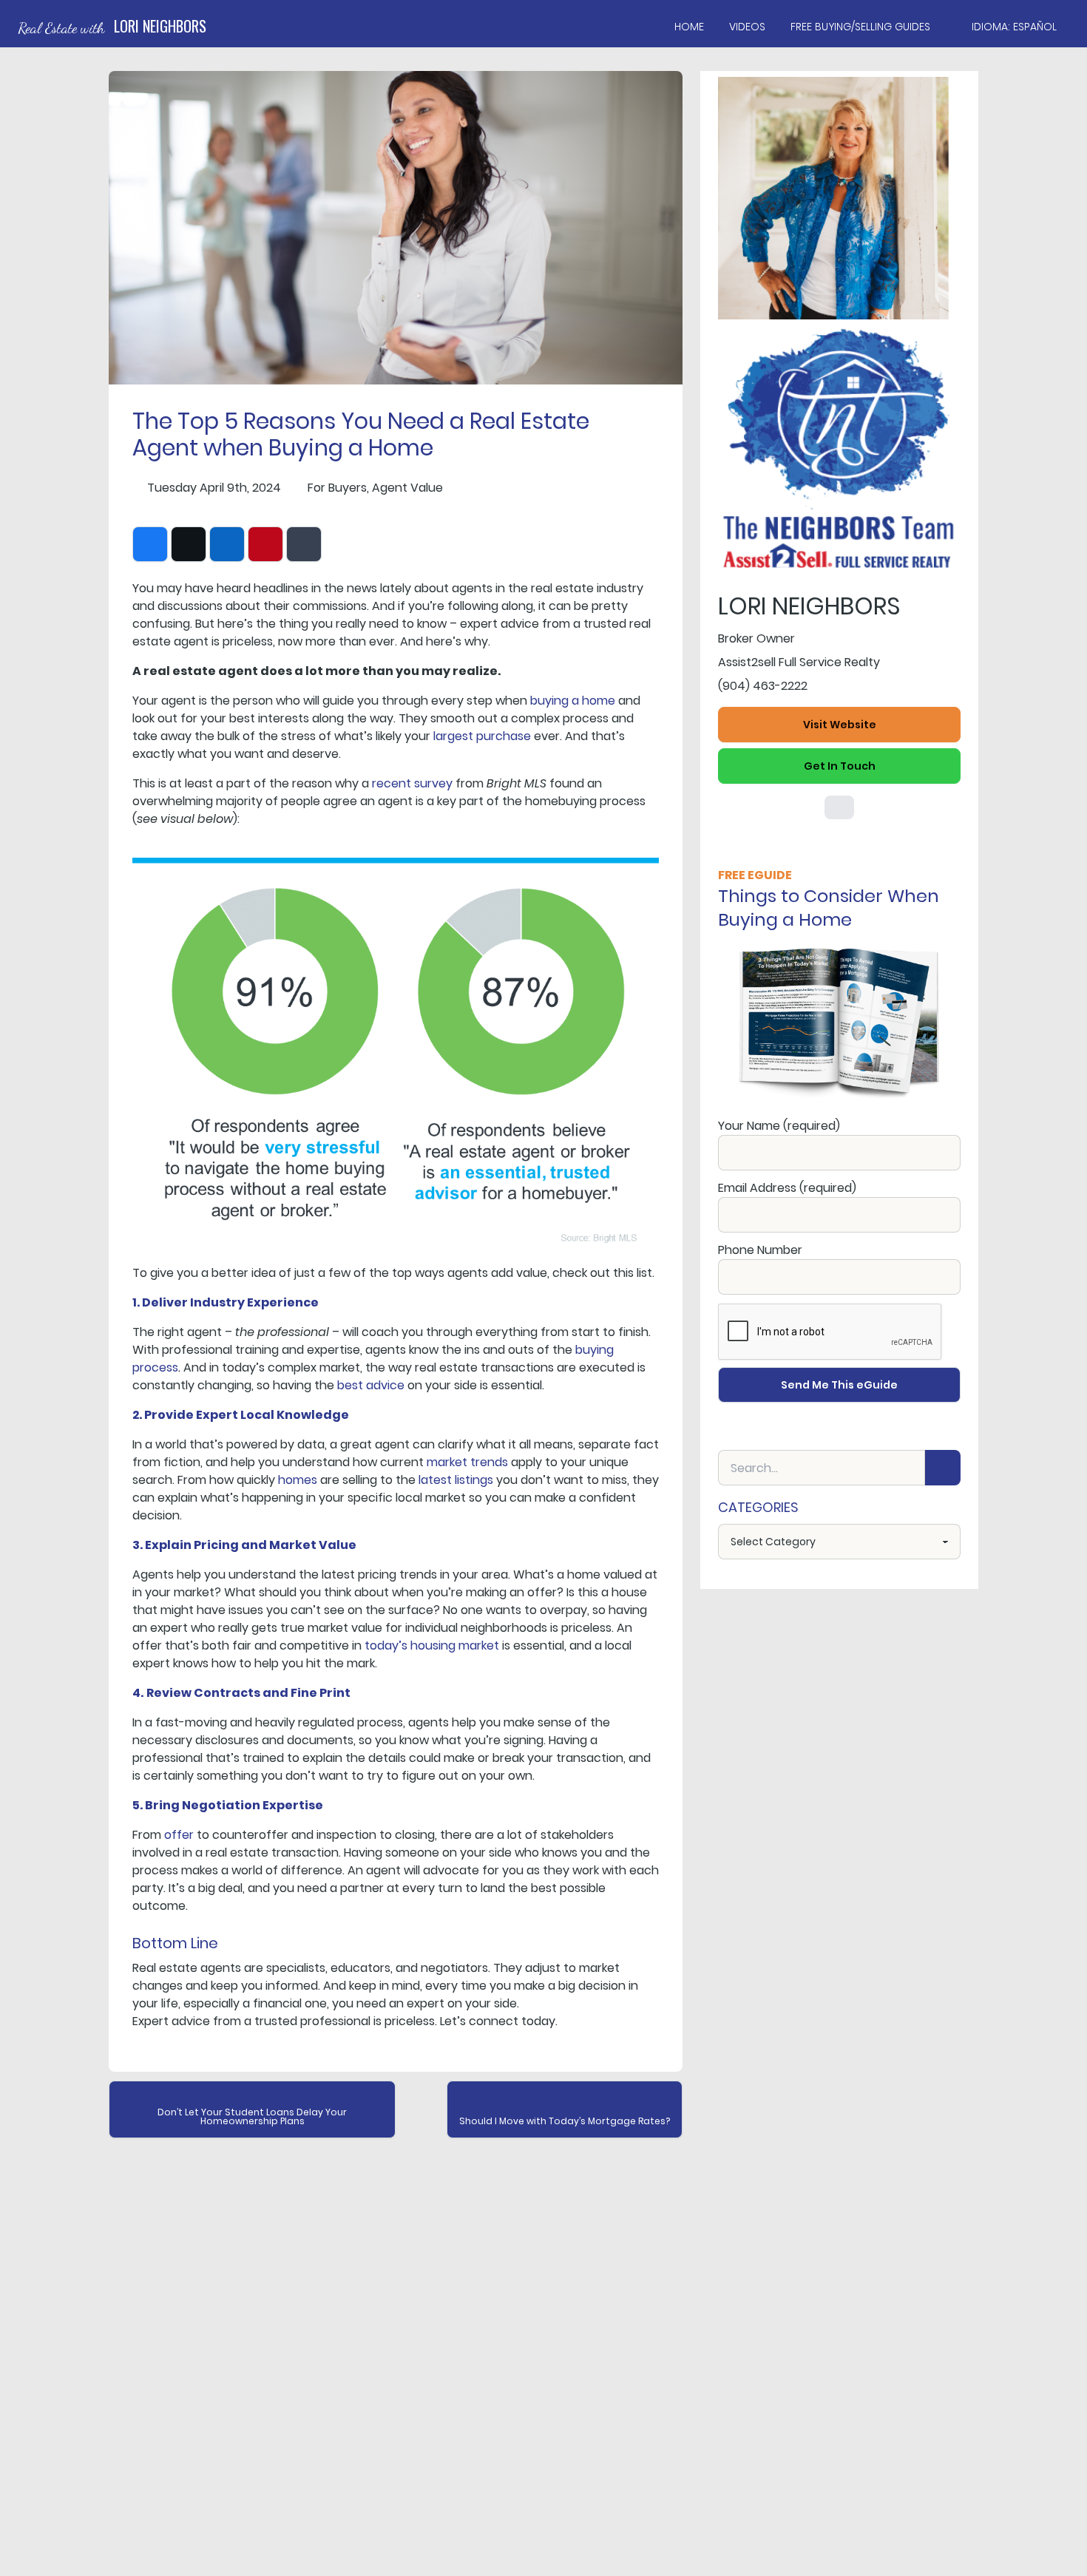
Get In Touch (840, 766)
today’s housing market (432, 1645)
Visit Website (840, 725)
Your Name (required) (779, 1126)
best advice (371, 1385)
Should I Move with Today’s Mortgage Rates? (565, 2121)
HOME (689, 27)
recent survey (412, 783)
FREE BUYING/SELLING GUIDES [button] (860, 27)
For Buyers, (338, 488)
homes (298, 1480)
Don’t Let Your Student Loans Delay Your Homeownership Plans (252, 2116)
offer (179, 1835)
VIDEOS (747, 27)
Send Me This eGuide (839, 1385)
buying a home (573, 701)
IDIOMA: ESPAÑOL (1014, 27)
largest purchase (482, 736)
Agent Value (407, 488)
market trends (467, 1462)
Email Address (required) (787, 1188)
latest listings (456, 1480)
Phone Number (760, 1250)
